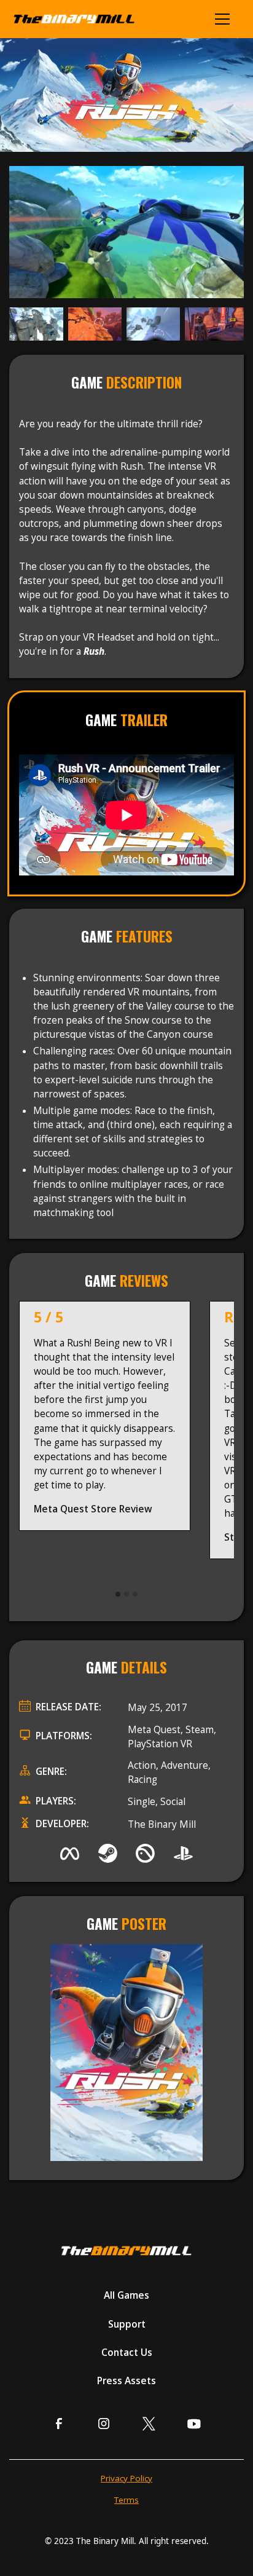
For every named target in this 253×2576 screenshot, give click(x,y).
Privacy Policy (126, 2478)
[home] (78, 19)
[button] (224, 19)
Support (127, 2324)
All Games (126, 2295)
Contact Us (127, 2353)
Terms (126, 2500)
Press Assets (126, 2381)
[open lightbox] (126, 232)
